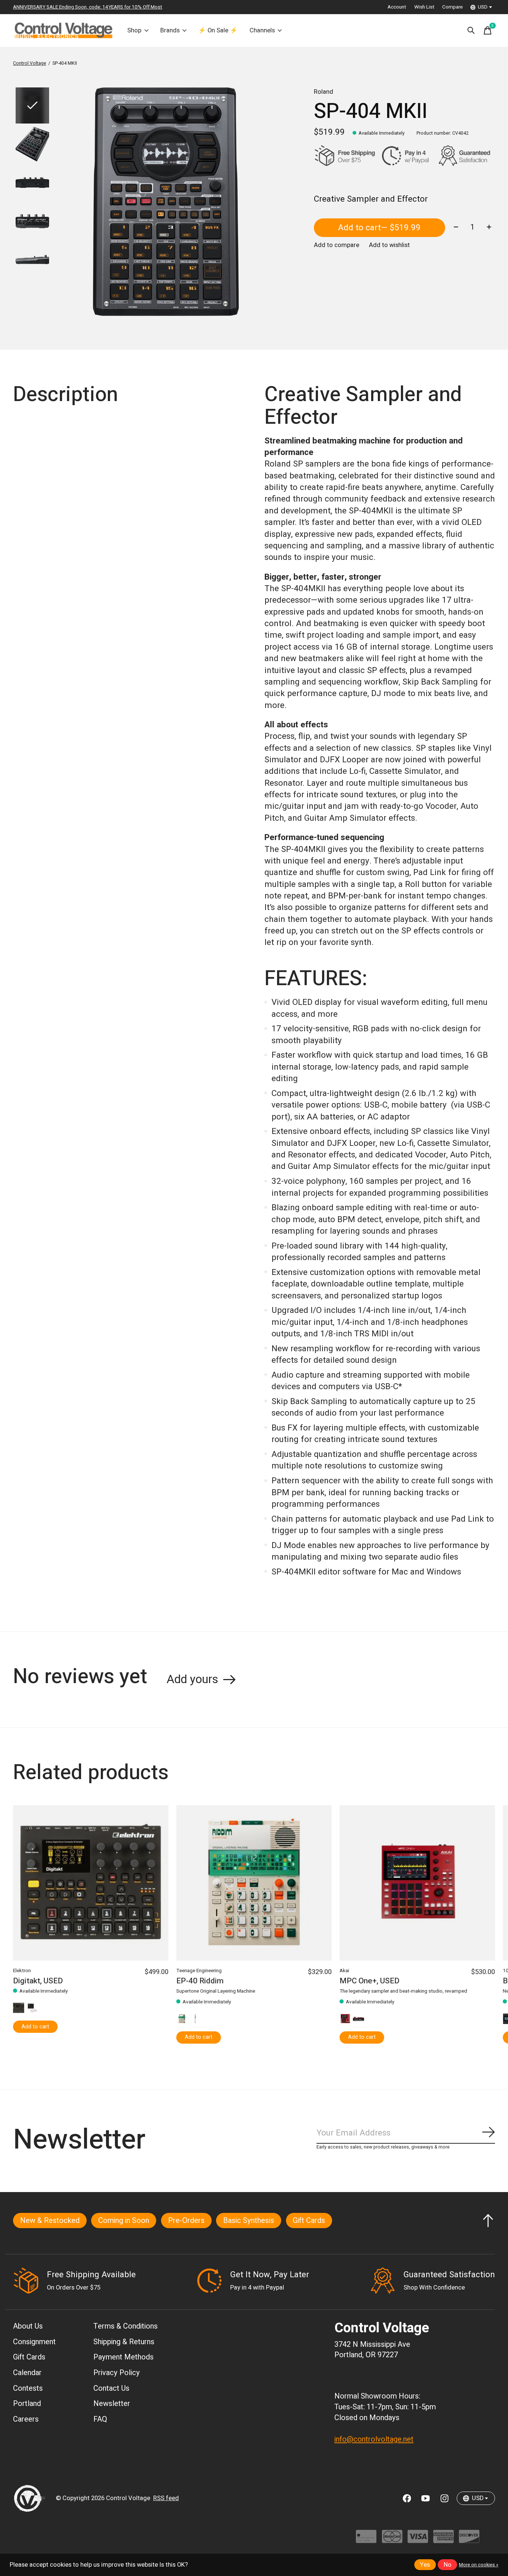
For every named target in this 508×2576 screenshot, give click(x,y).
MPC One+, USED (369, 1981)
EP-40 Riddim (200, 1981)
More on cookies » (479, 2565)
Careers (26, 2419)
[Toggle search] (471, 31)
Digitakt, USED (38, 1981)
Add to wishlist (389, 245)
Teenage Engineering (199, 1971)
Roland (324, 92)
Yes (425, 2565)
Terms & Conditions (126, 2326)
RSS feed (166, 2498)
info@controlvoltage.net (374, 2439)
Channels (262, 31)
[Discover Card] (469, 2540)
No (448, 2565)
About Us (28, 2326)
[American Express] (443, 2540)
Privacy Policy (117, 2373)
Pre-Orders (186, 2221)
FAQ (100, 2419)
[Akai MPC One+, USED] (417, 1883)
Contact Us (111, 2388)
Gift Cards (309, 2221)
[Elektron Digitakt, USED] (91, 1883)
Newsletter (112, 2404)
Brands (170, 31)
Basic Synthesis (249, 2221)
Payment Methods (123, 2357)
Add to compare (337, 245)
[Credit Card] (366, 2540)
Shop (134, 31)
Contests (28, 2388)
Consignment (34, 2342)
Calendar (27, 2373)
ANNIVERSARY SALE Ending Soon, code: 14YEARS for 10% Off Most (88, 7)
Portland (27, 2404)
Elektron (22, 1971)
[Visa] (418, 2540)
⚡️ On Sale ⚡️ (218, 31)
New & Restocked (50, 2221)
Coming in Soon (124, 2221)
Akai (344, 1971)
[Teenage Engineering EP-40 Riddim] (254, 1883)
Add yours (192, 1679)
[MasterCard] (392, 2540)
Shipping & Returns (124, 2342)
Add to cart (379, 228)
